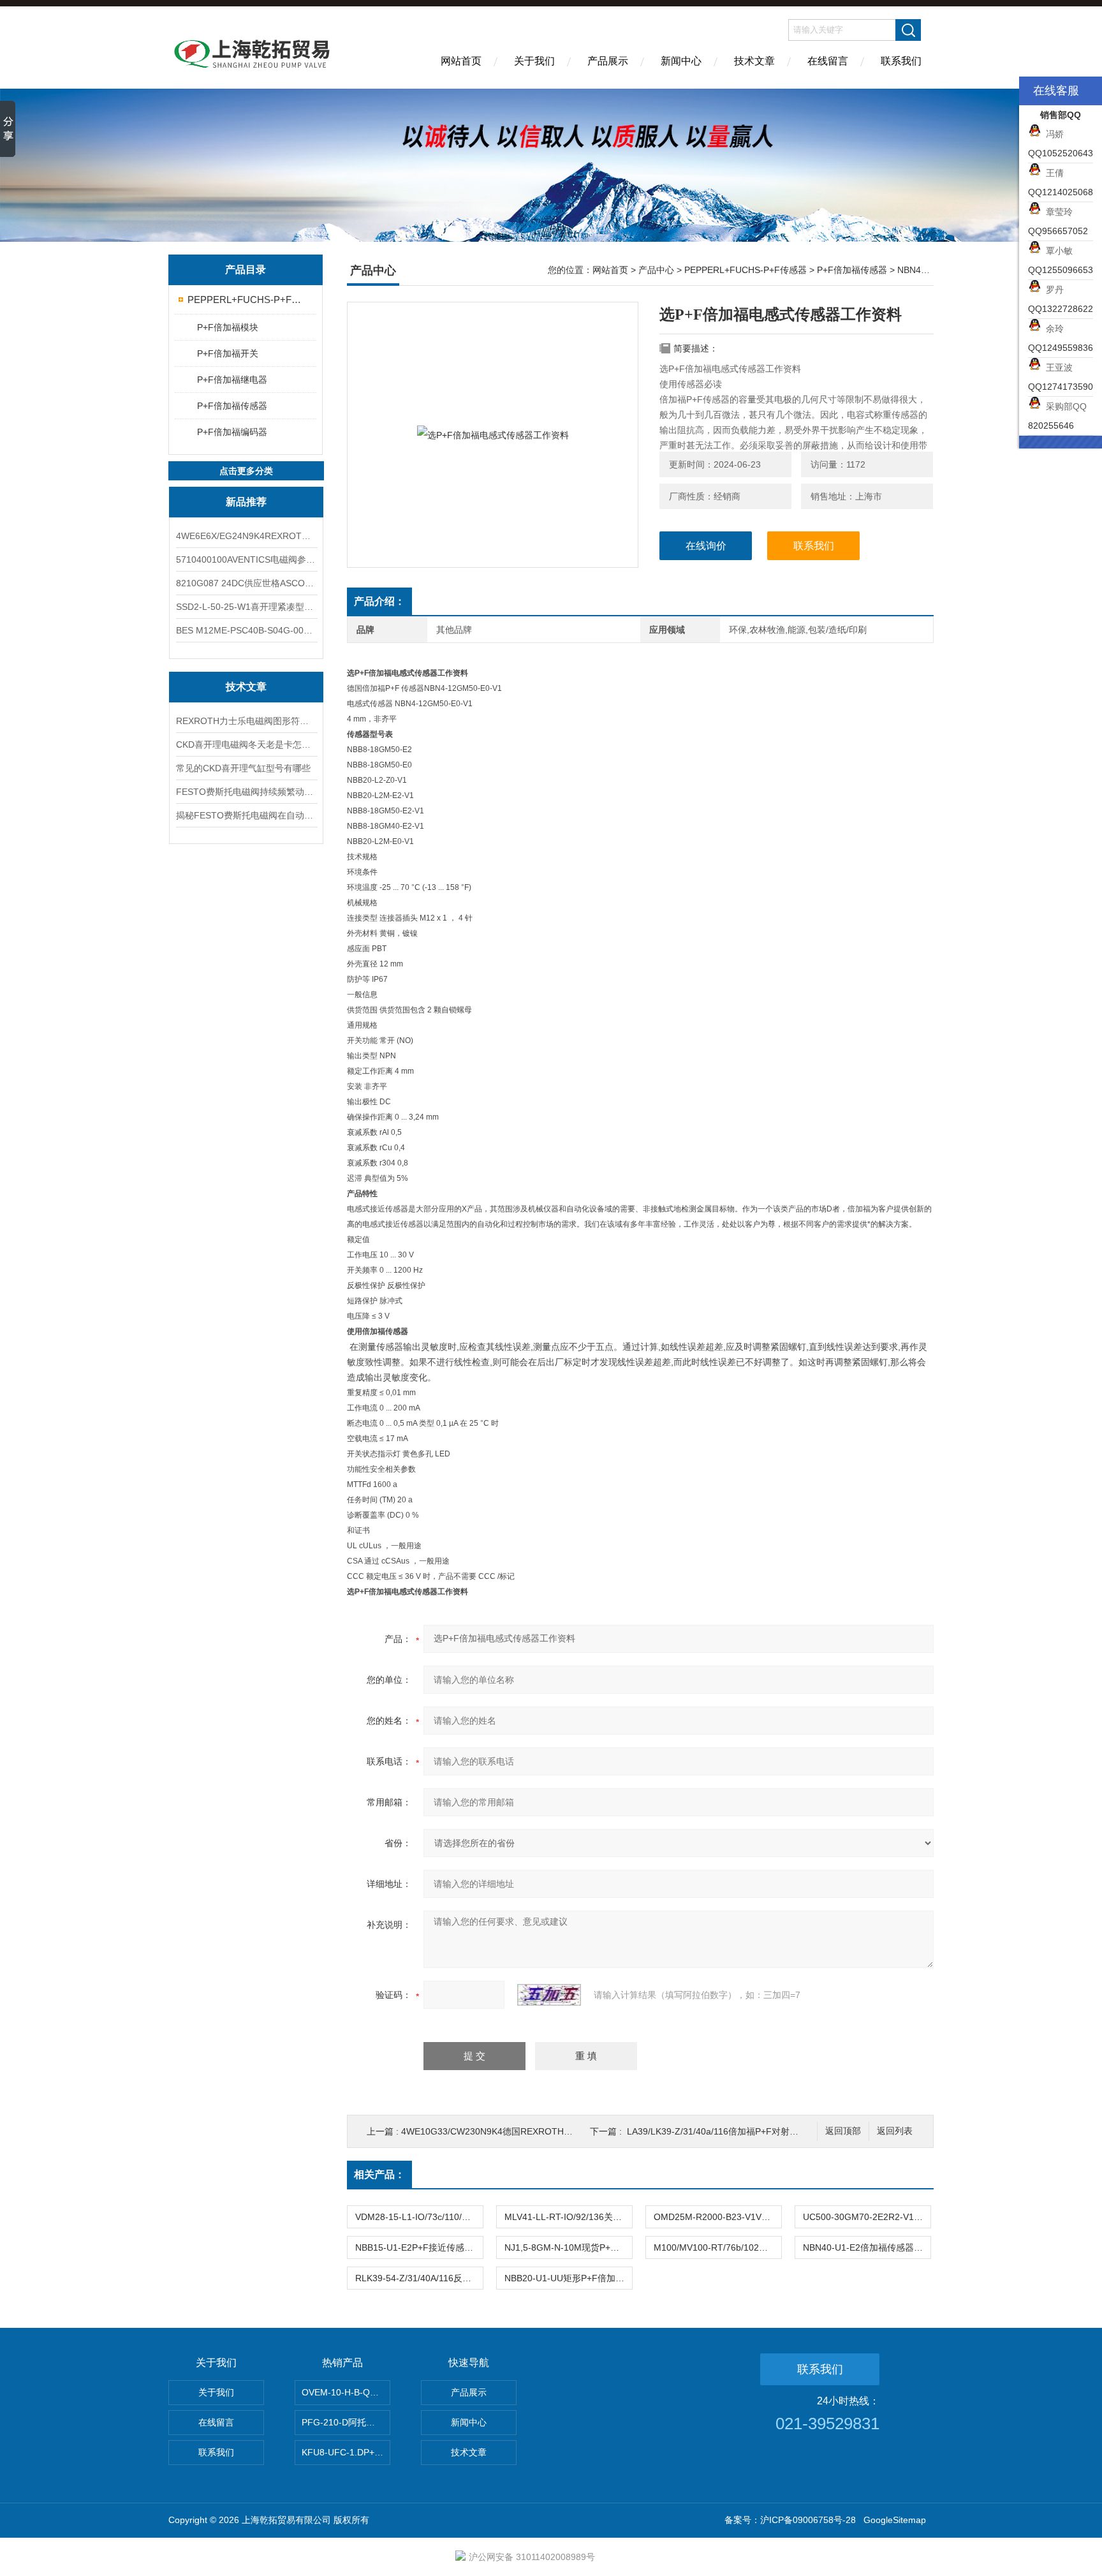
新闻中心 (681, 61)
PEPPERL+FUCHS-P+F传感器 (246, 300)
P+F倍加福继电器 (232, 380)
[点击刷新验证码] (549, 1995)
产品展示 (608, 61)
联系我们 (901, 61)
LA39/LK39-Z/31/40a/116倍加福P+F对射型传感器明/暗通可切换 (754, 2131)
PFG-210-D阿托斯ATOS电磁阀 (346, 2422)
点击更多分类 (246, 471)
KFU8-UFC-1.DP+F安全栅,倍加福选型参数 (346, 2452)
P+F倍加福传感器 (232, 406)
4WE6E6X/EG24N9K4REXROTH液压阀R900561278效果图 (246, 536)
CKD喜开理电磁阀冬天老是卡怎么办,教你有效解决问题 (246, 744)
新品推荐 (246, 502)
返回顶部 (843, 2131)
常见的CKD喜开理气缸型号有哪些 (243, 768)
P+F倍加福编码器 (232, 432)
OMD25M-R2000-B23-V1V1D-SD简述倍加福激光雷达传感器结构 (717, 2217)
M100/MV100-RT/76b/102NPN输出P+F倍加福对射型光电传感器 (717, 2247)
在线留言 (828, 61)
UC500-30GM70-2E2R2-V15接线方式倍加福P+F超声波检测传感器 (867, 2217)
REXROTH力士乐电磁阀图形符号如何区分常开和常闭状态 (246, 721)
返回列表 (895, 2131)
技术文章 (754, 61)
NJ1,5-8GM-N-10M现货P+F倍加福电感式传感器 (568, 2247)
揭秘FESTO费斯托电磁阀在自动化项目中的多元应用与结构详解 (246, 815)
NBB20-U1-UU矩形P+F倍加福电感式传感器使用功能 (568, 2278)
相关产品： (379, 2174)
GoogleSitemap (895, 2520)
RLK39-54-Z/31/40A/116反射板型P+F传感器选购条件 (419, 2278)
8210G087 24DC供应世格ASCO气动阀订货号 (246, 583)
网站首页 (461, 61)
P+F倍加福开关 (228, 353)
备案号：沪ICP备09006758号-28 (790, 2520)
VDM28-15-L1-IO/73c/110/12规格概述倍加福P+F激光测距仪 (419, 2217)
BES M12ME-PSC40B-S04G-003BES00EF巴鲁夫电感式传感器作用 (246, 630)
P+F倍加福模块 (228, 327)
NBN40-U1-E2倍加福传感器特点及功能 (867, 2247)
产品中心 (656, 270)
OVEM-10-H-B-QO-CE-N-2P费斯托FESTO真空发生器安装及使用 (346, 2392)
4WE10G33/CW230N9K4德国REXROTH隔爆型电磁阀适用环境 (527, 2131)
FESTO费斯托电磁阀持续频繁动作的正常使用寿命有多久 (246, 792)
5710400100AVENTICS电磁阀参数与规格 (246, 559)
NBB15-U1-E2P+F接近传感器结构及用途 (419, 2247)
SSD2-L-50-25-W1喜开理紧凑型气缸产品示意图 (246, 607)
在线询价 (706, 546)
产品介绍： (379, 601)
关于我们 (534, 61)
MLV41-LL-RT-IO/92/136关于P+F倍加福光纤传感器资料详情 (568, 2217)
